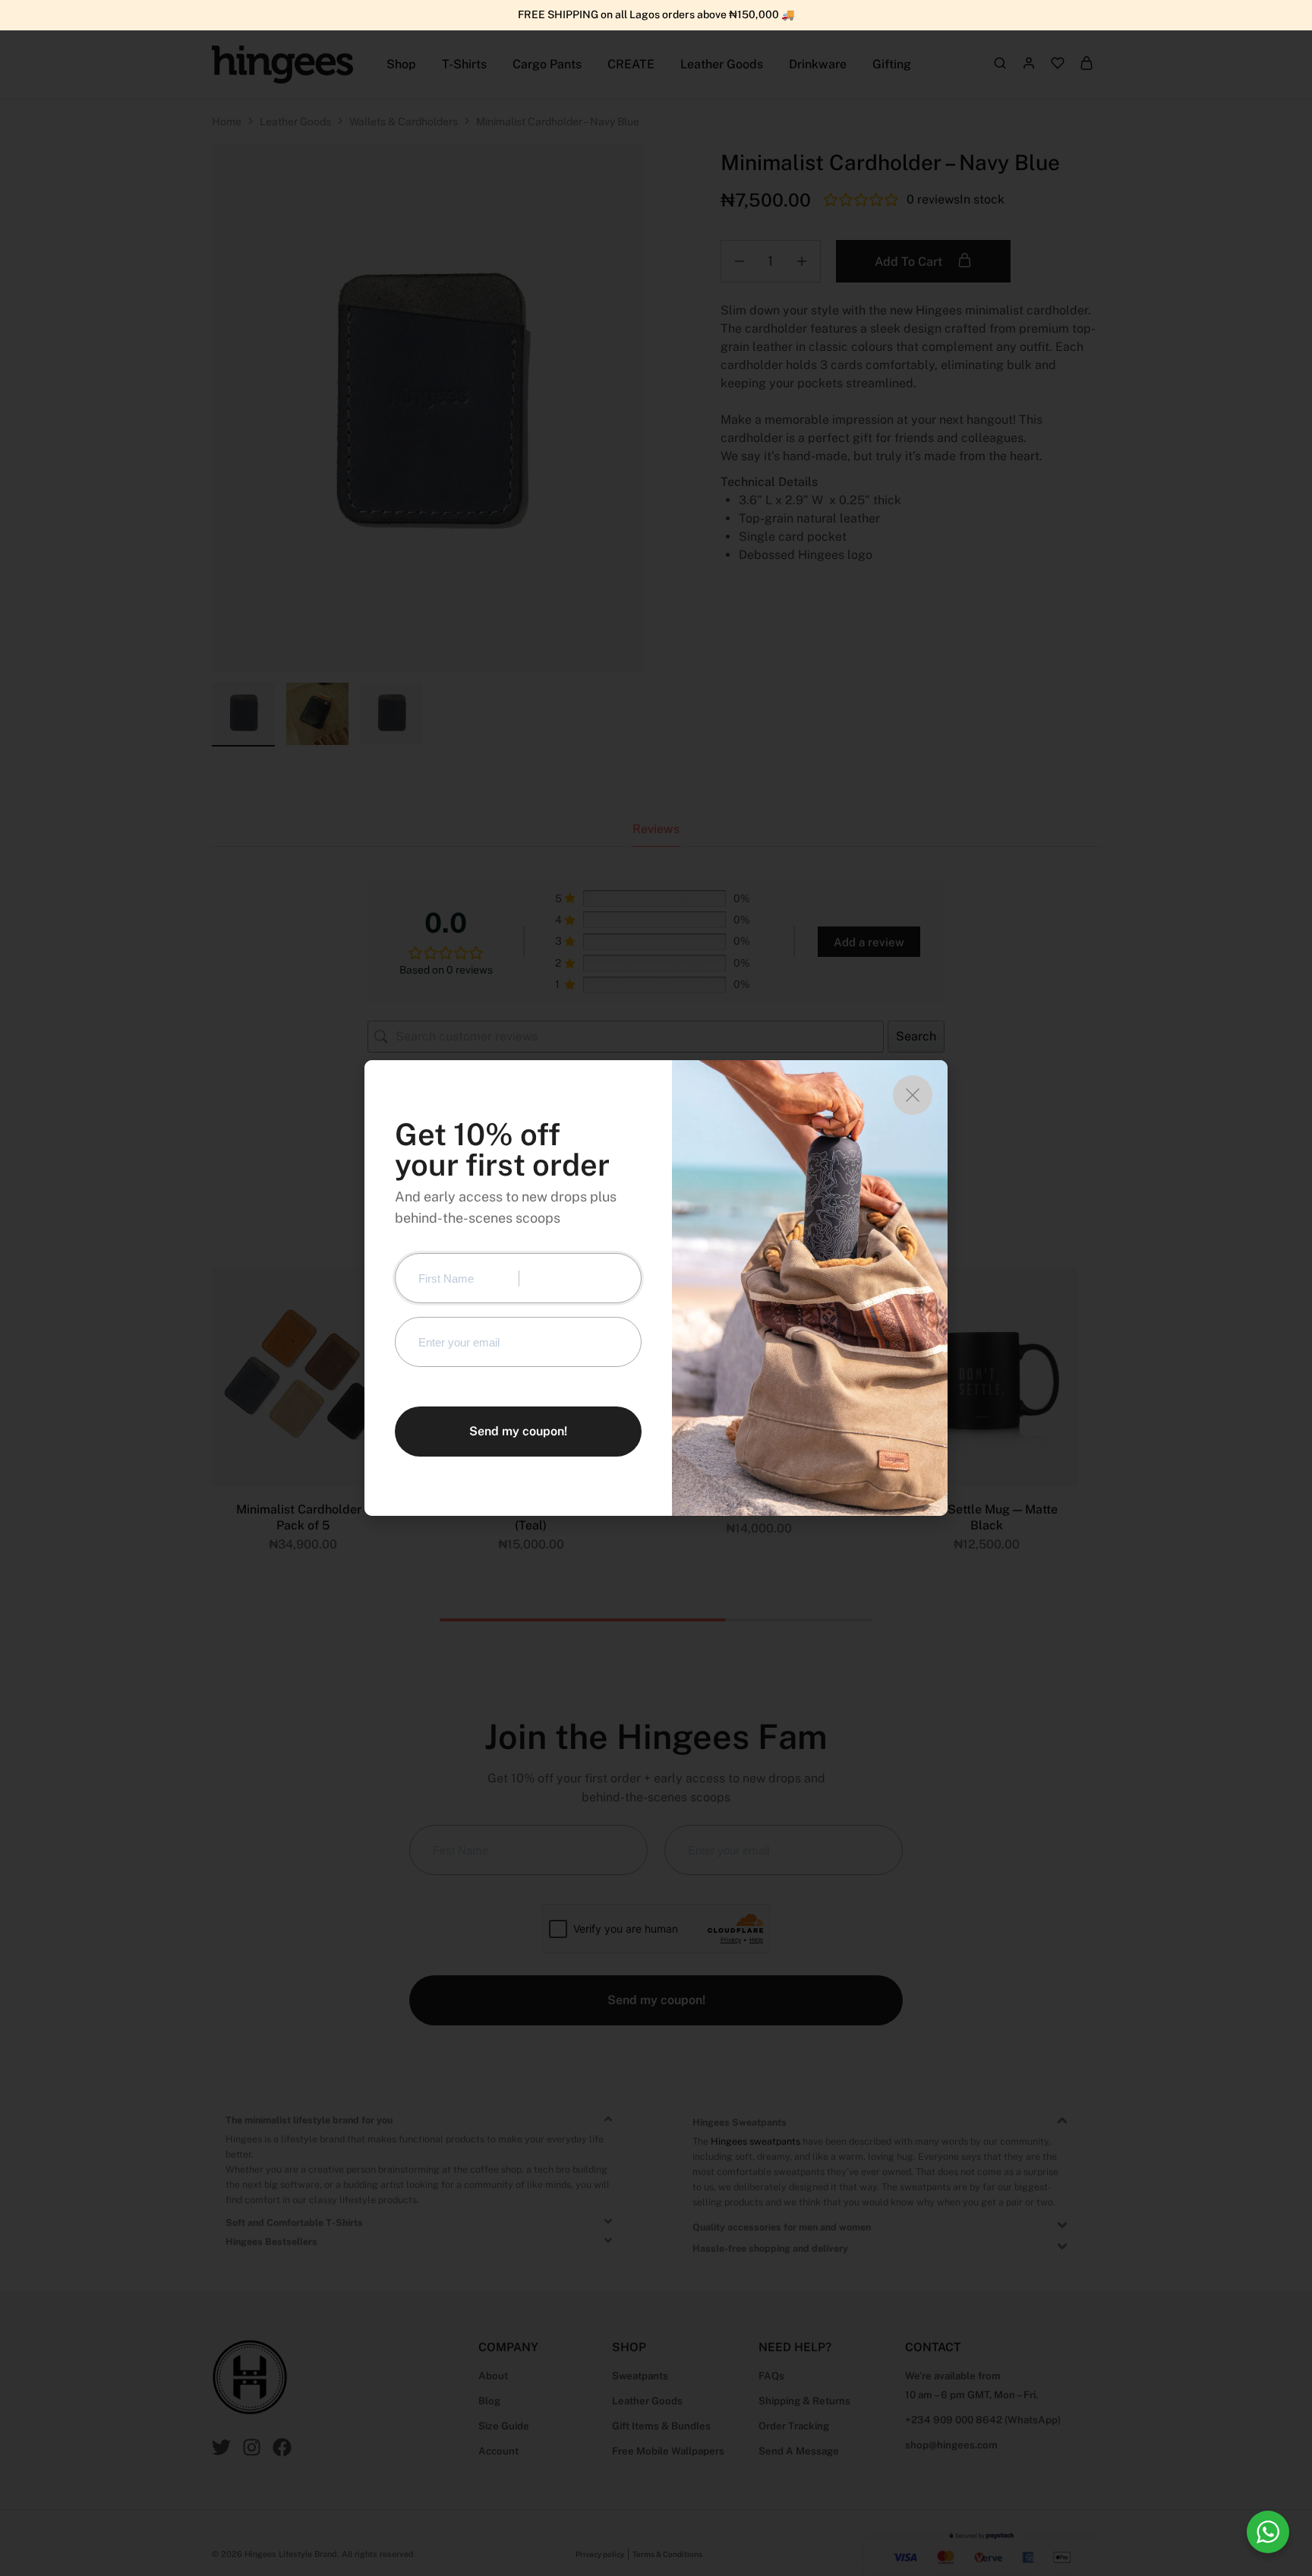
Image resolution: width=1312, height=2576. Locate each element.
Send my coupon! (518, 1431)
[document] (656, 1288)
